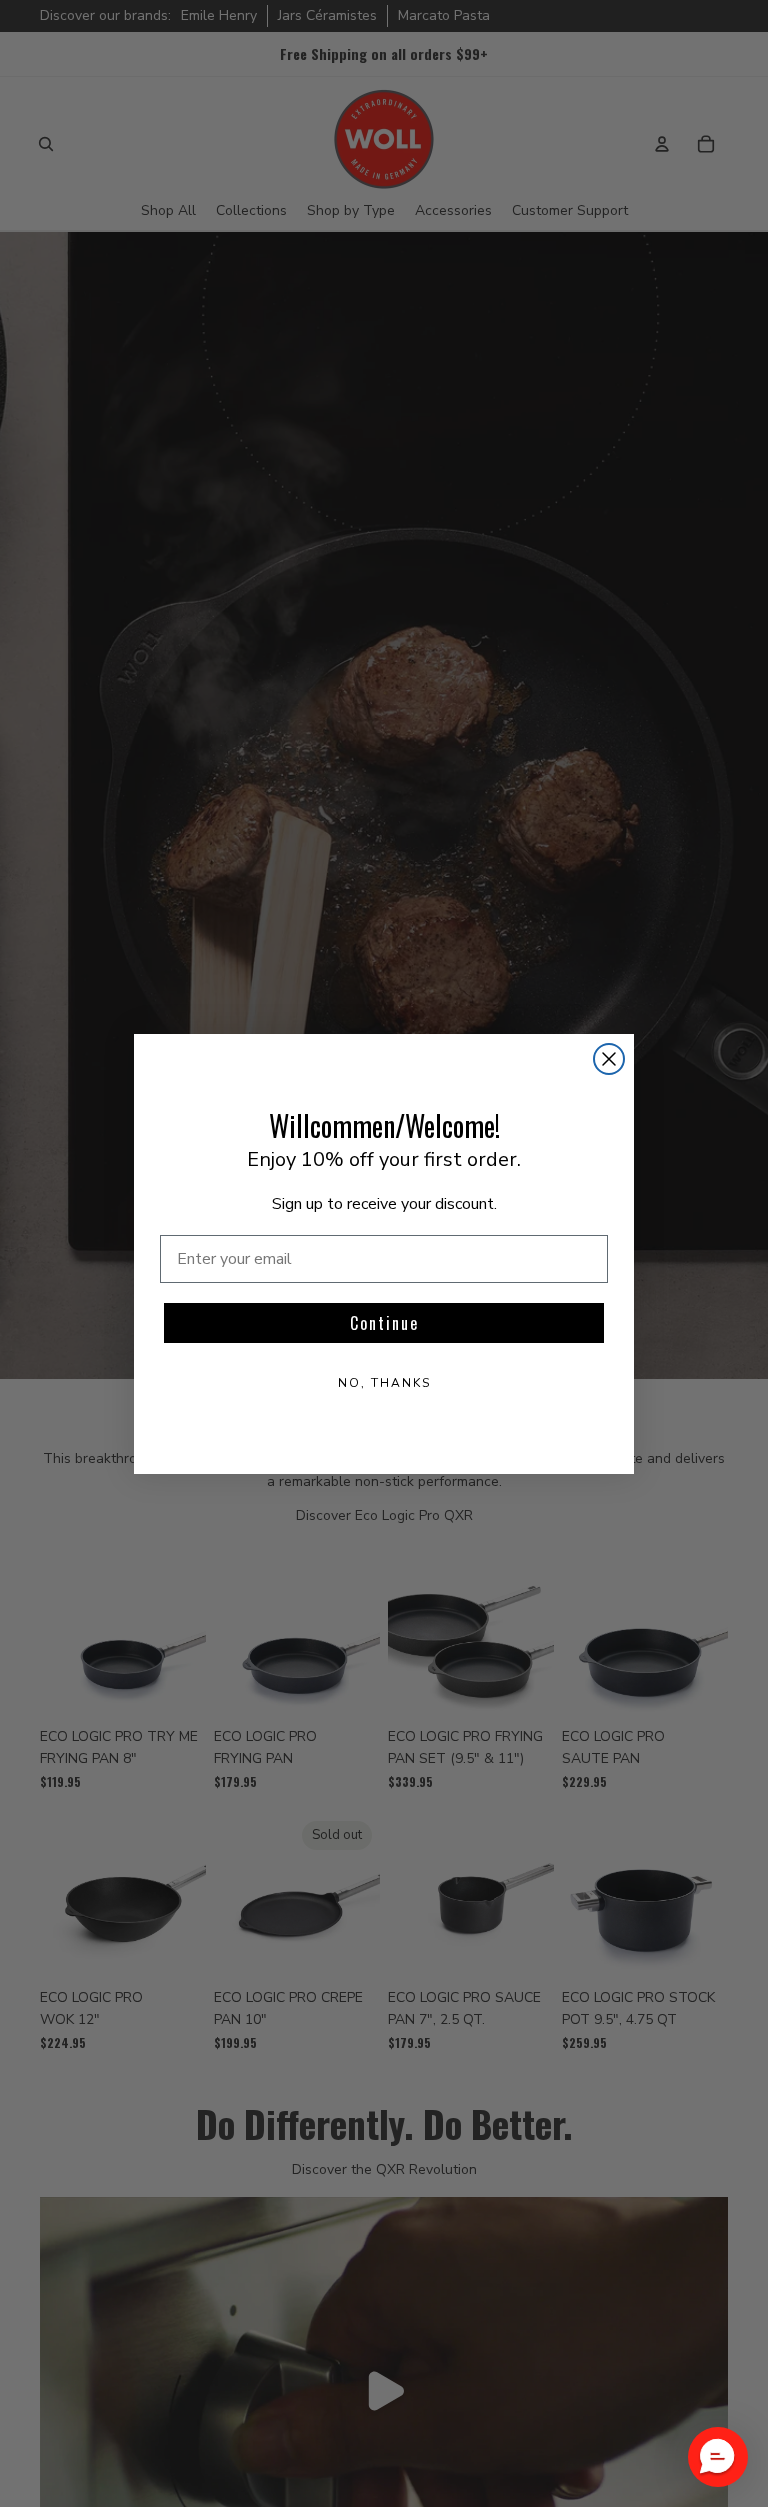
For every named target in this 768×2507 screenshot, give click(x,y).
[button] (718, 2457)
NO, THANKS (384, 1383)
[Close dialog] (609, 1059)
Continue (384, 1323)
